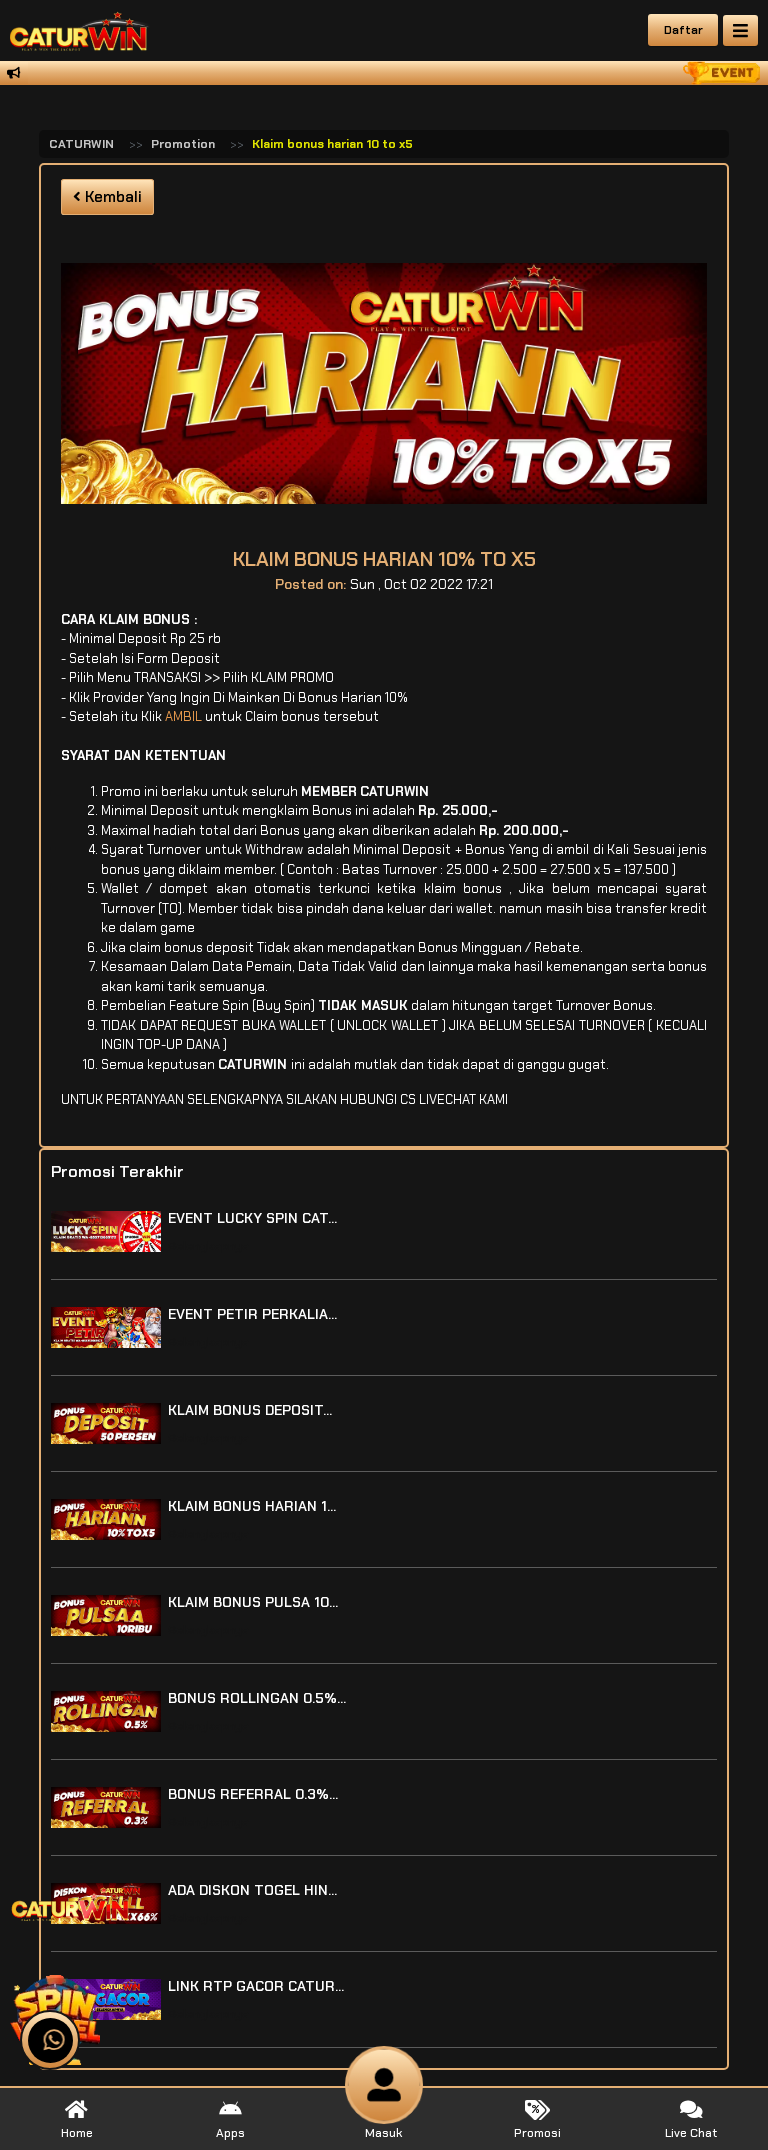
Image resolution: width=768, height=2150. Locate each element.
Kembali (111, 197)
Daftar (683, 30)
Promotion (183, 144)
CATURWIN (81, 144)
